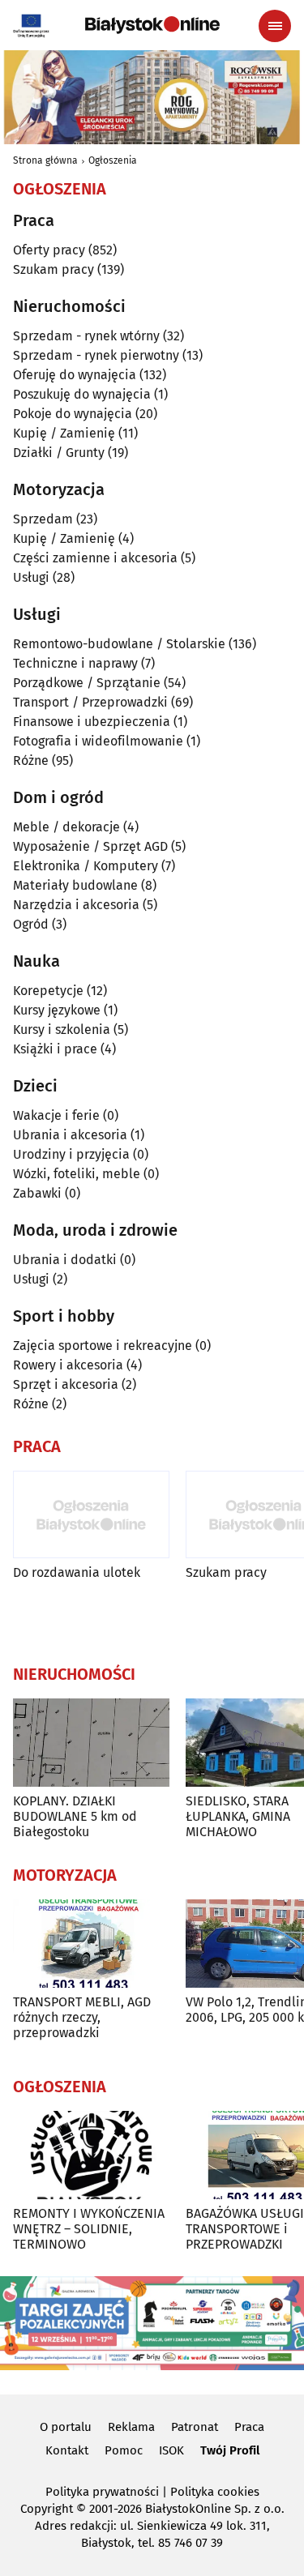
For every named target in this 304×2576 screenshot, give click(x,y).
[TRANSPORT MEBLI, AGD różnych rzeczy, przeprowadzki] (91, 1944)
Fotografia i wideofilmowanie (98, 741)
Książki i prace (55, 1049)
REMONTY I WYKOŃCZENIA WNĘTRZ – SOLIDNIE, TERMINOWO (89, 2229)
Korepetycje (48, 991)
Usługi (31, 577)
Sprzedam (43, 519)
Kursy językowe (57, 1010)
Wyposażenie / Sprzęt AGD (90, 846)
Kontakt (67, 2450)
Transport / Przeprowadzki (90, 702)
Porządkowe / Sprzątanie (87, 683)
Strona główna (45, 160)
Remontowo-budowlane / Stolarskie (119, 644)
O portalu (66, 2427)
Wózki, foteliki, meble (77, 1174)
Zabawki (37, 1193)
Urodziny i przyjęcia (71, 1154)
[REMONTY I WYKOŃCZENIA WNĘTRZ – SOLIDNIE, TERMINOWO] (91, 2155)
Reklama (131, 2427)
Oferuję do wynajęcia (75, 375)
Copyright (47, 2509)
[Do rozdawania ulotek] (91, 1515)
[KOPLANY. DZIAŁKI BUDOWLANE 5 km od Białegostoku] (91, 1743)
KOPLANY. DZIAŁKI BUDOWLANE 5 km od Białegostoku (75, 1816)
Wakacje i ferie (56, 1115)
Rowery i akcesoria (68, 1365)
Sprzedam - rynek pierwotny (96, 355)
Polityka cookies (215, 2492)
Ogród (31, 924)
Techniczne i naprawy (75, 663)
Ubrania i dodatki (65, 1260)
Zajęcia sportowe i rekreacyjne (103, 1346)
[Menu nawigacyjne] (275, 26)
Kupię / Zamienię (64, 433)
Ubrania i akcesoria (70, 1135)
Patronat (195, 2427)
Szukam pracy (54, 269)
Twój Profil (230, 2450)
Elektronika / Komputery (86, 866)
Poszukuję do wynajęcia (82, 394)
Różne (31, 760)
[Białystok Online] (152, 25)
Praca (249, 2427)
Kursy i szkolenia (62, 1030)
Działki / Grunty (59, 453)
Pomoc (124, 2450)
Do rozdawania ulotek (77, 1572)
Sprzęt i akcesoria (66, 1384)
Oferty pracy (49, 250)
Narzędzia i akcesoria (76, 905)
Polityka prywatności (102, 2492)
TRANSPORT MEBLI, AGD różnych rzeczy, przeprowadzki (82, 2017)
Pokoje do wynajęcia (73, 414)
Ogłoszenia (113, 160)
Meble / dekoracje (66, 827)
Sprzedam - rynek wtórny (86, 336)
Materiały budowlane (75, 885)
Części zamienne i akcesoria (95, 558)
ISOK (171, 2450)
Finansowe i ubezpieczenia (92, 722)
